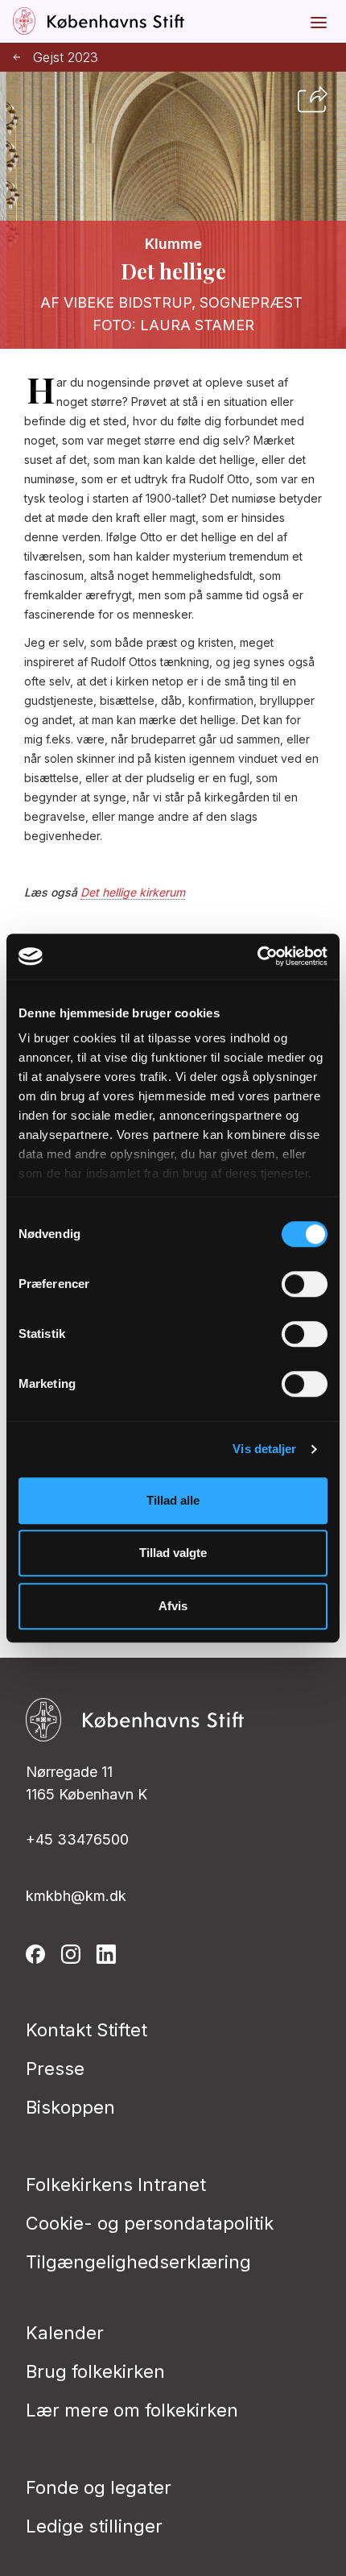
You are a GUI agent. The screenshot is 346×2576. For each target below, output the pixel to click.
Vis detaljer (264, 1449)
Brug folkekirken (95, 2371)
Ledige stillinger (94, 2526)
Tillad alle (173, 1500)
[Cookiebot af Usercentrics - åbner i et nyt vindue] (257, 956)
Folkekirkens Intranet (116, 2185)
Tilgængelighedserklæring (138, 2262)
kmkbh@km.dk (76, 1896)
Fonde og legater (99, 2487)
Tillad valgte (173, 1553)
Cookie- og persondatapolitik (150, 2223)
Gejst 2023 (66, 58)
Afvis (173, 1606)
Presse (55, 2069)
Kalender (65, 2333)
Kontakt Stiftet (86, 2030)
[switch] (305, 1284)
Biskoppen (70, 2107)
